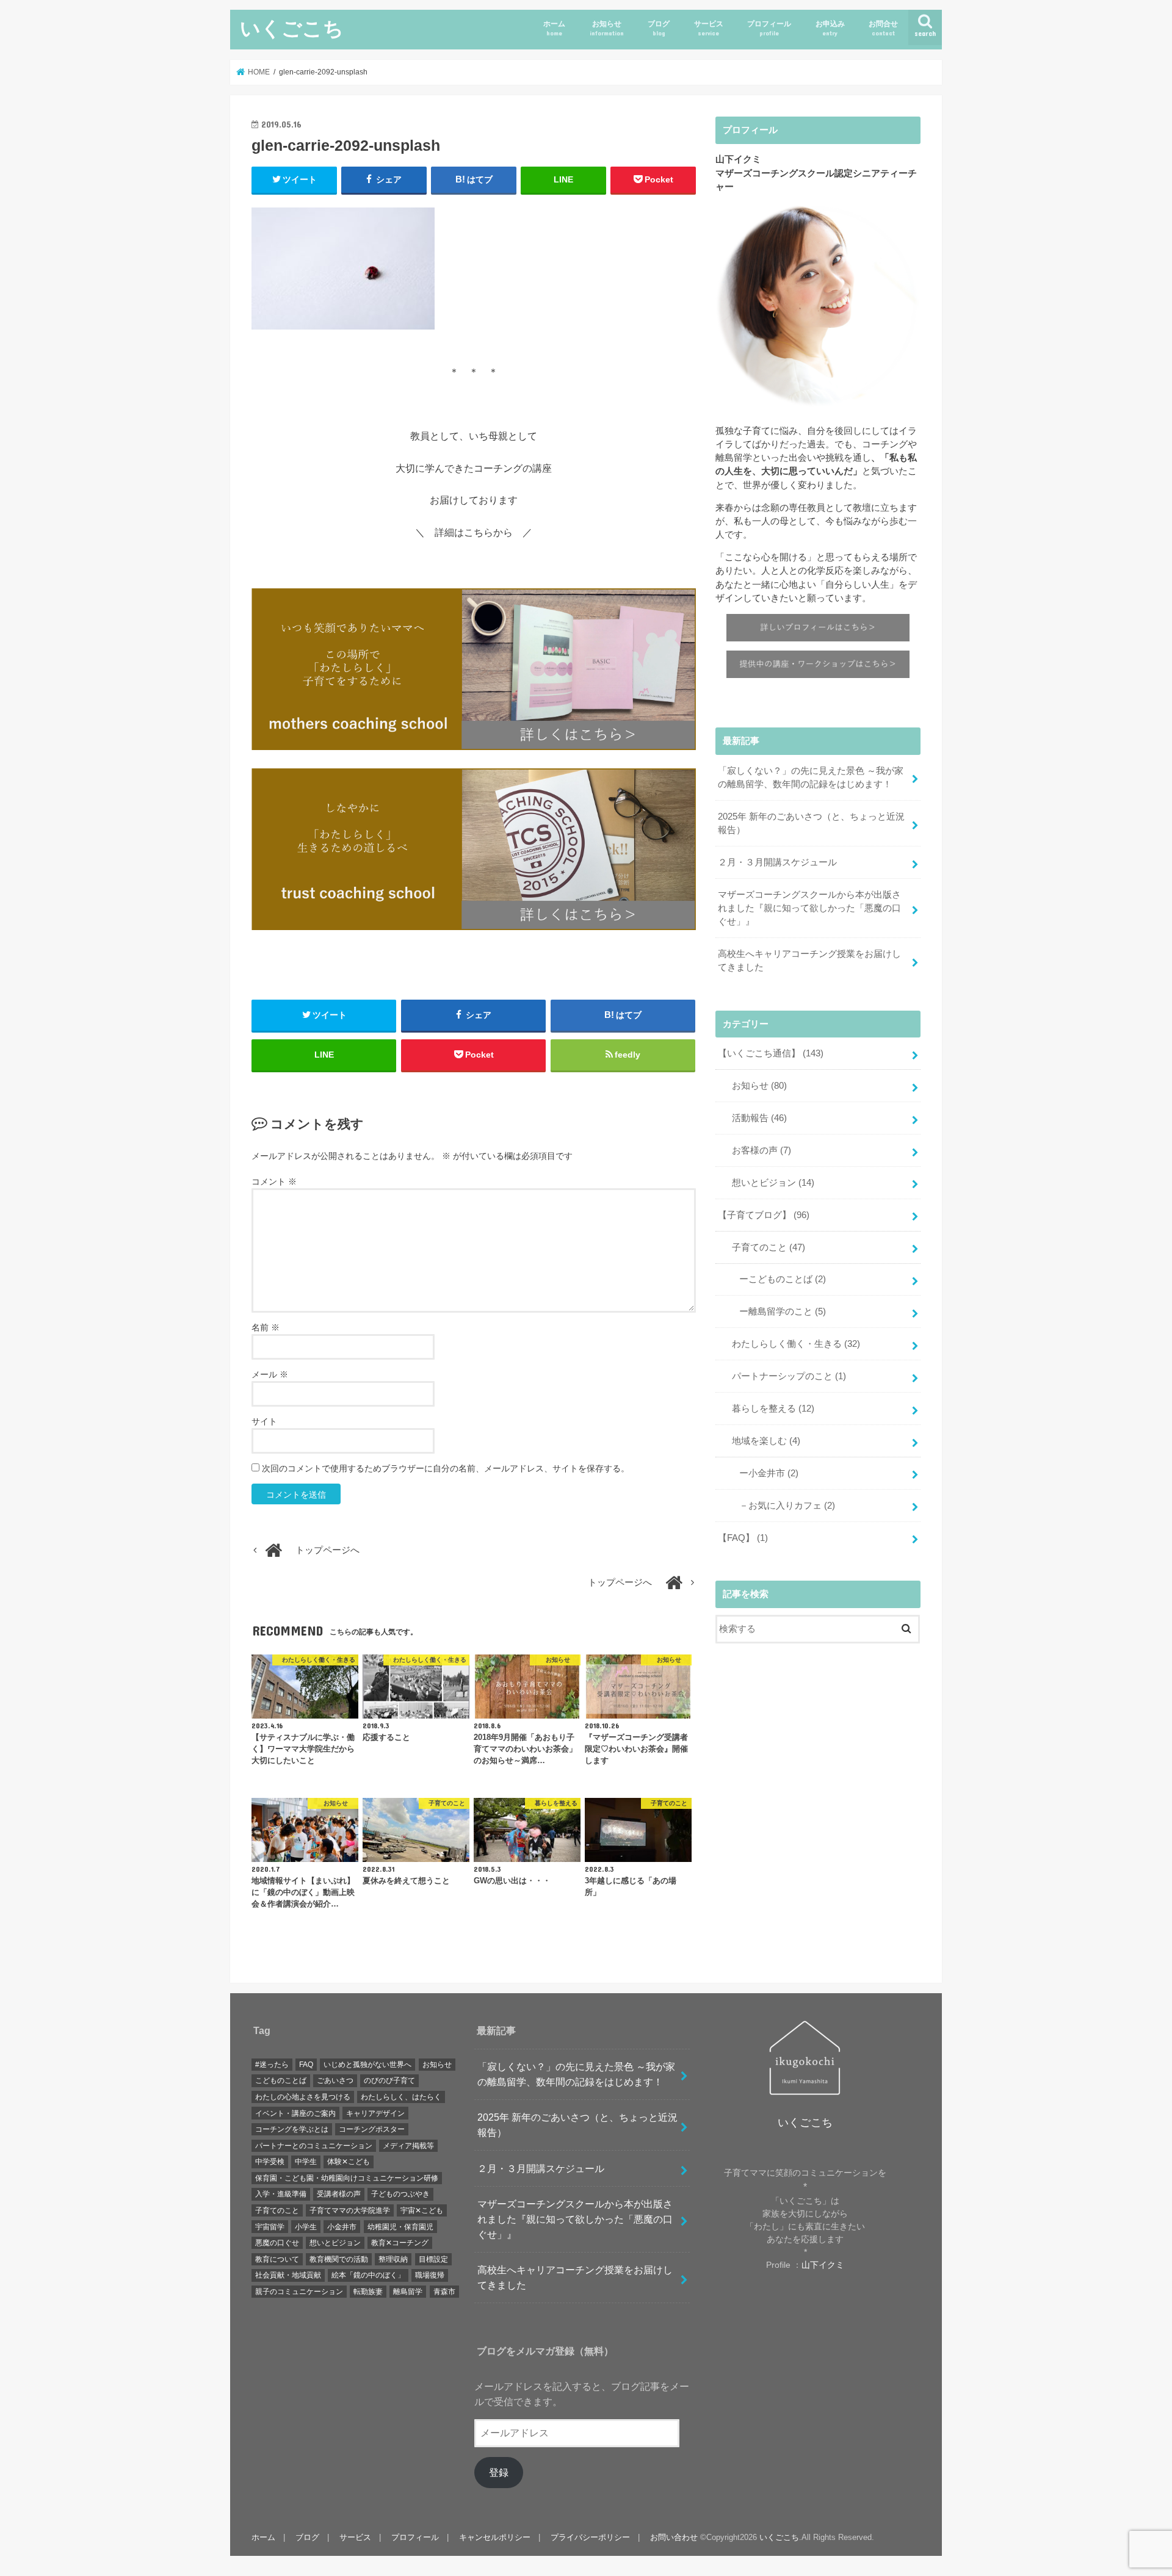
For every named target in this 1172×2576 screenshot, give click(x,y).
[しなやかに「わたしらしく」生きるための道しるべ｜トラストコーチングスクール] (474, 851)
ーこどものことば (778, 1279)
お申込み (830, 28)
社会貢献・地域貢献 (288, 2275)
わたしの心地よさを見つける (303, 2097)
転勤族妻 (368, 2292)
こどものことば (281, 2080)
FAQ (306, 2065)
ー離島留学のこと (778, 1311)
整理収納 (393, 2259)
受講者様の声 (339, 2194)
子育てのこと (764, 1247)
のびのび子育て (389, 2080)
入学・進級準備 (281, 2194)
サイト (264, 1421)
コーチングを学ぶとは (292, 2129)
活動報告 (755, 1118)
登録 (499, 2472)
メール (270, 1374)
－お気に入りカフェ (783, 1506)
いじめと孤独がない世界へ (367, 2065)
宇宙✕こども (422, 2210)
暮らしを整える (769, 1409)
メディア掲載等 (408, 2146)
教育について (277, 2259)
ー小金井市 (764, 1473)
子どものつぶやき (400, 2194)
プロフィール (769, 28)
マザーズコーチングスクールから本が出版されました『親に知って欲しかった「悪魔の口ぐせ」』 (809, 908)
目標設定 (433, 2259)
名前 (266, 1327)
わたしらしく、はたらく (401, 2097)
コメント (274, 1182)
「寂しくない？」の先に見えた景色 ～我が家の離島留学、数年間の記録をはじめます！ (811, 777)
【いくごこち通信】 (771, 1053)
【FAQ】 (743, 1538)
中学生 (306, 2162)
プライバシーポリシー (590, 2537)
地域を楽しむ (761, 1441)
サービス (709, 28)
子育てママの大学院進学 (350, 2210)
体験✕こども (349, 2162)
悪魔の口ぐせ (277, 2243)
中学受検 (270, 2162)
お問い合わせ (674, 2537)
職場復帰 (430, 2275)
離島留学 (408, 2292)
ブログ (659, 28)
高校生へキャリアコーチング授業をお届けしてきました (809, 961)
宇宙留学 (270, 2227)
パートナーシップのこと (784, 1376)
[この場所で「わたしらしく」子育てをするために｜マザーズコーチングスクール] (474, 671)
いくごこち (292, 28)
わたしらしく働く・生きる (791, 1344)
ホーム (554, 28)
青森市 (444, 2292)
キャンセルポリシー (495, 2537)
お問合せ (883, 28)
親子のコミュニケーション (299, 2292)
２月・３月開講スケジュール (777, 862)
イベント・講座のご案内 (295, 2113)
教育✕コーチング (400, 2243)
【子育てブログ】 (764, 1215)
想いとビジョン (769, 1183)
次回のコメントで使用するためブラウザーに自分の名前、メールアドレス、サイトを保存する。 (446, 1468)
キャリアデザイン (375, 2113)
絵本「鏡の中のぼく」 (368, 2275)
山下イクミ (823, 2265)
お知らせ (607, 28)
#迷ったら (272, 2065)
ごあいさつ (335, 2080)
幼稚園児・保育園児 (400, 2227)
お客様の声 (757, 1150)
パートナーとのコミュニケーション (314, 2146)
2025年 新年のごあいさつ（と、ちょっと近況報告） (811, 823)
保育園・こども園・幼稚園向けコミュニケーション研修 (347, 2178)
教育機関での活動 (339, 2259)
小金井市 (342, 2227)
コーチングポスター (372, 2129)
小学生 (306, 2227)
